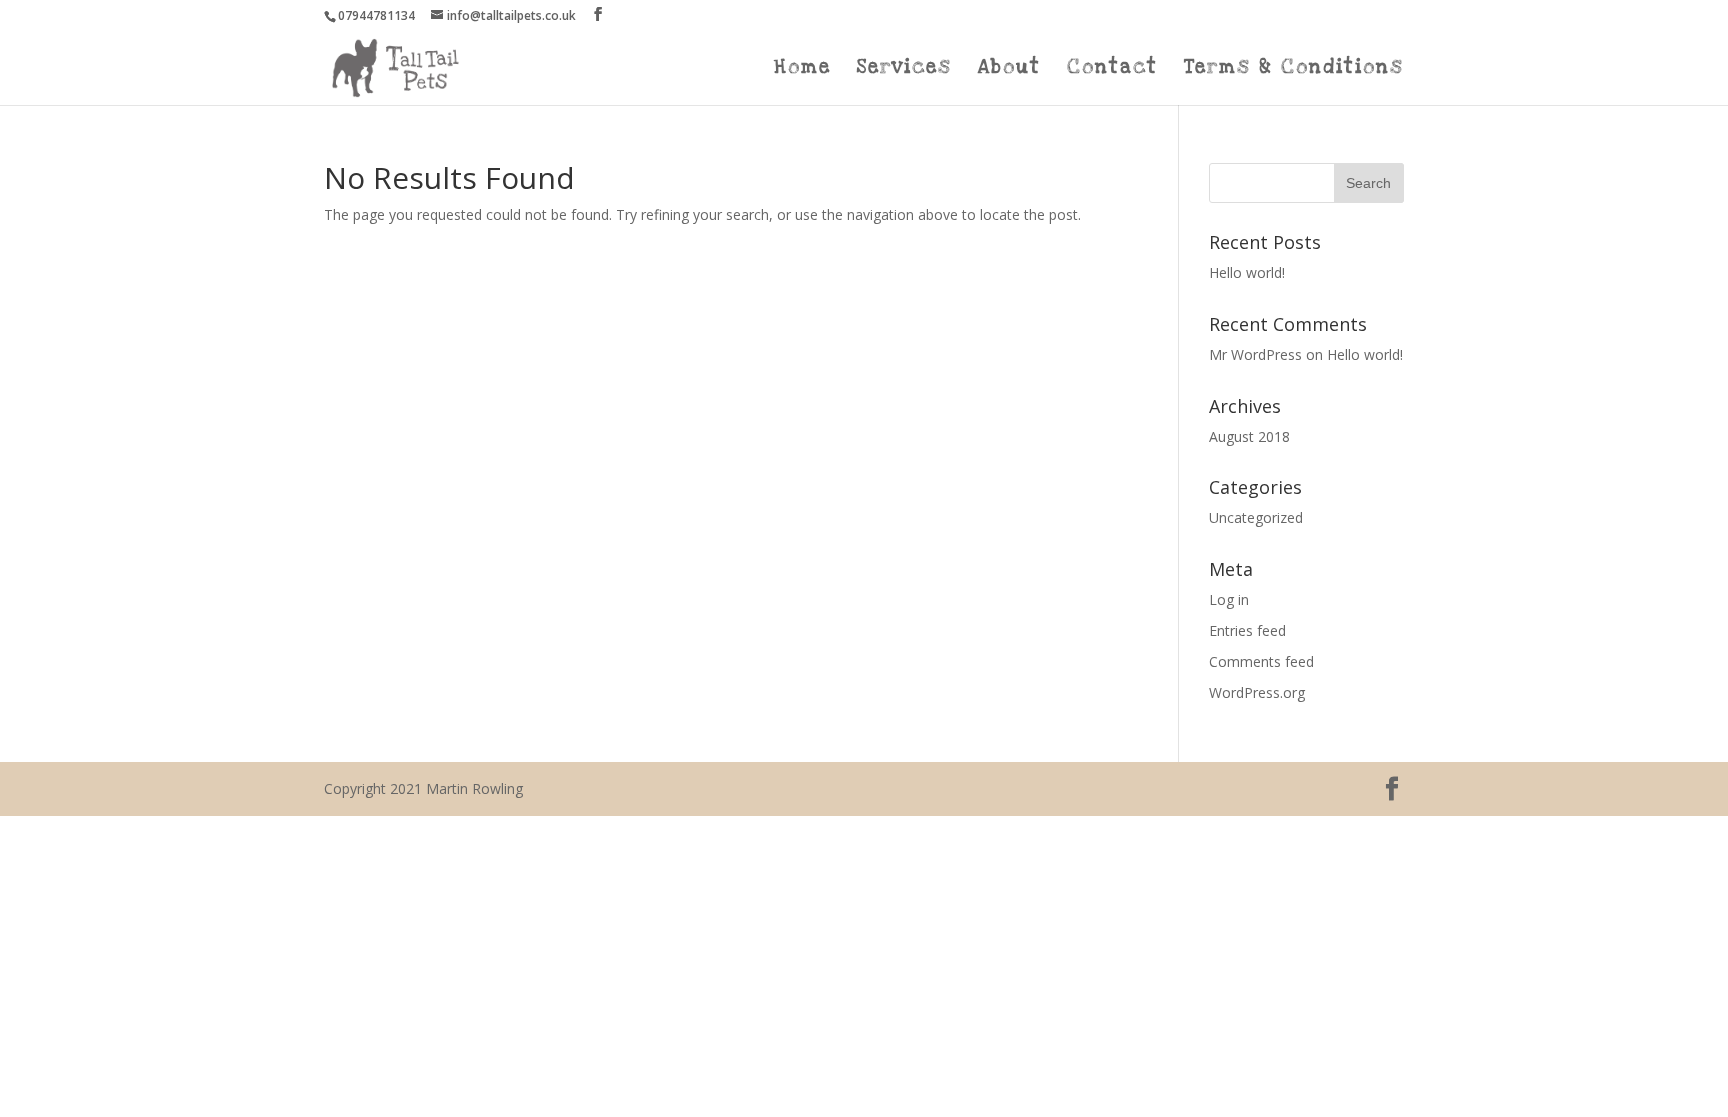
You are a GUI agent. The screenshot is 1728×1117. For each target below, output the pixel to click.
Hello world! (1247, 272)
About (1009, 70)
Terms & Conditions (1294, 70)
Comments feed (1261, 661)
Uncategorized (1256, 517)
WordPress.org (1257, 692)
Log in (1229, 599)
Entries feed (1247, 630)
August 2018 (1249, 436)
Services (904, 70)
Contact (1112, 70)
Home (802, 70)
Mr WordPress (1255, 354)
